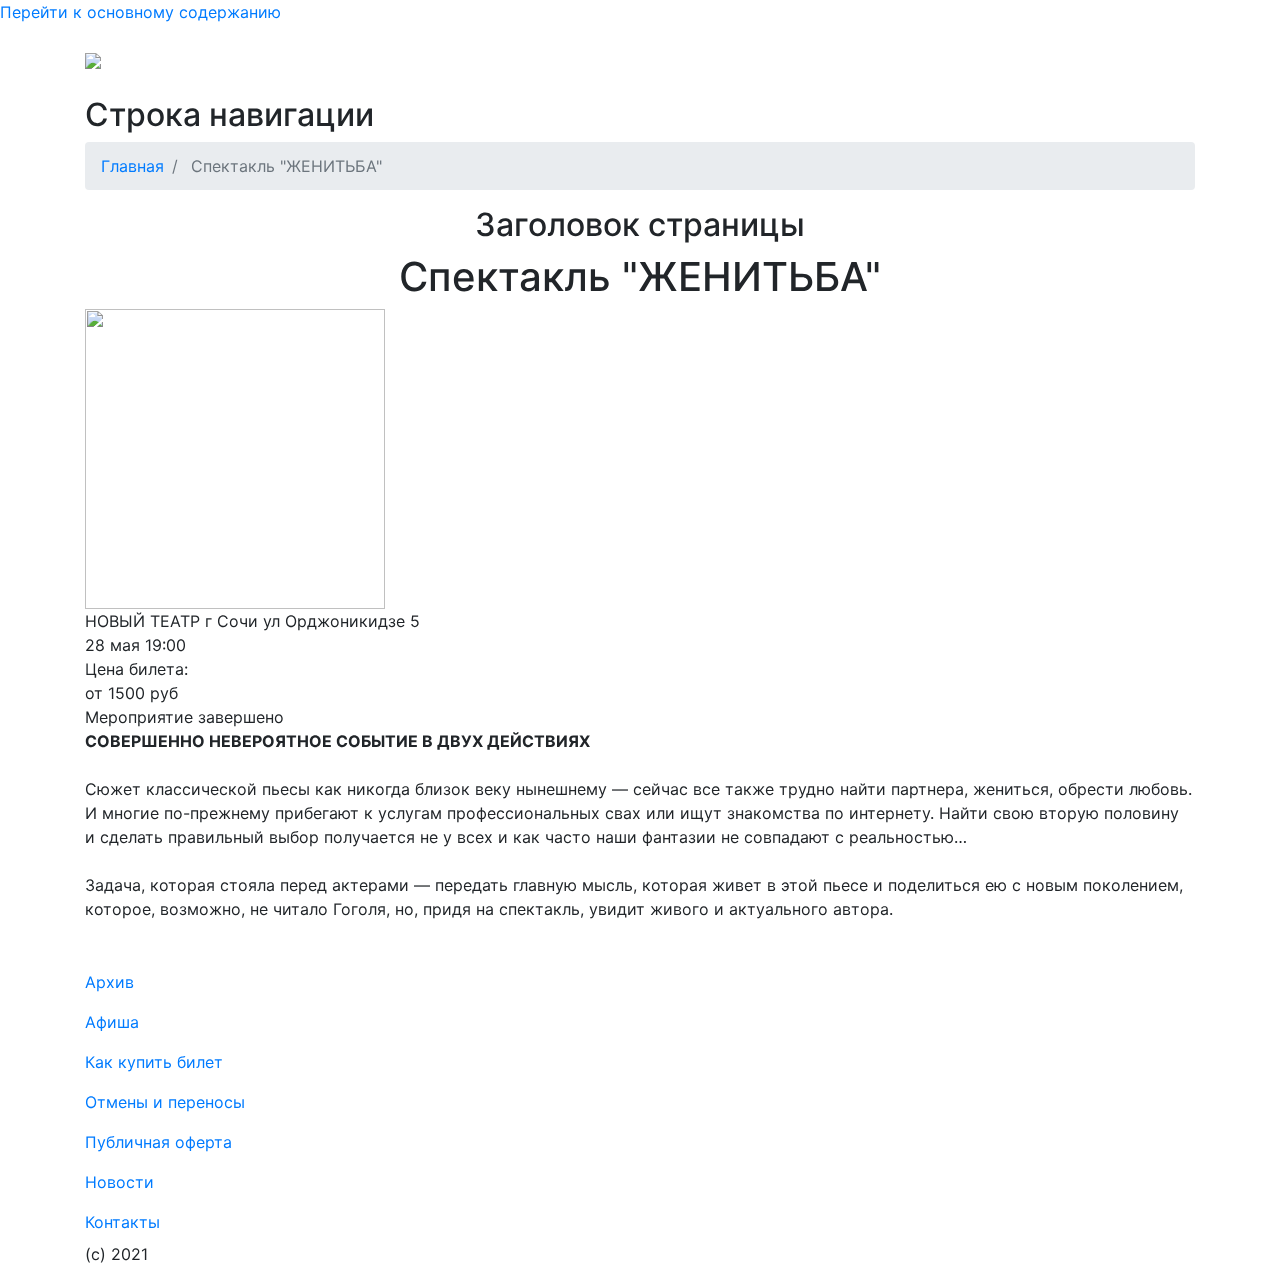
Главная (132, 166)
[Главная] (133, 68)
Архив (825, 68)
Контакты (973, 68)
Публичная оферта (711, 68)
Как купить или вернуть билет (325, 68)
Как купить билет (154, 1062)
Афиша (893, 68)
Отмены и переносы (542, 68)
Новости (1061, 68)
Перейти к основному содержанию (140, 12)
